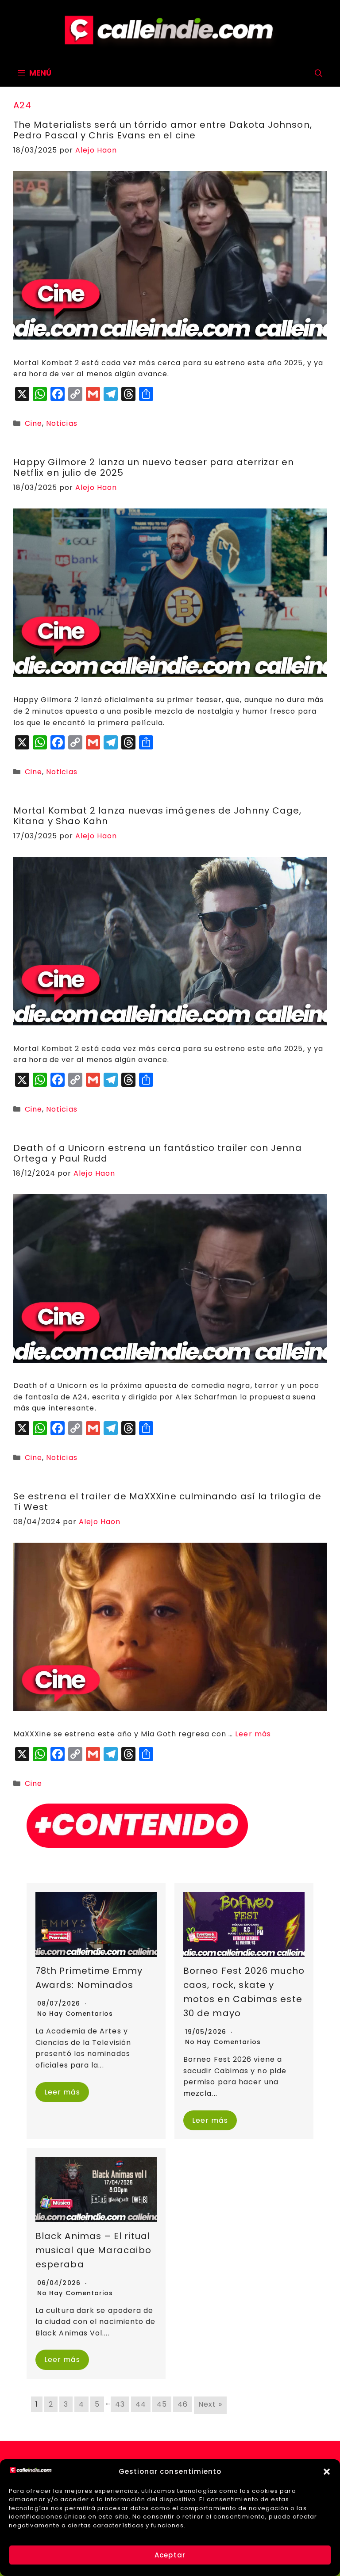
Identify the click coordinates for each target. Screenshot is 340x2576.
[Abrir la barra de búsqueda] (319, 73)
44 (141, 2404)
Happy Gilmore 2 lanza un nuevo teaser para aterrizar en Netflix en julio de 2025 (154, 467)
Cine (33, 423)
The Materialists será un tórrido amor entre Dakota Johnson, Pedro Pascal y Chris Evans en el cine (163, 130)
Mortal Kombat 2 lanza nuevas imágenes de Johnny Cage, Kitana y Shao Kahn (157, 816)
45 (162, 2404)
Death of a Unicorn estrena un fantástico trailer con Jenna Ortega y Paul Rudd (158, 1153)
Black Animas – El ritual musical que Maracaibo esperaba (93, 2250)
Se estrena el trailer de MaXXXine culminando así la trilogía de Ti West (167, 1502)
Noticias (62, 423)
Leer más (253, 1734)
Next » (210, 2404)
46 (183, 2404)
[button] (327, 2472)
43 (120, 2404)
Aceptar (170, 2555)
